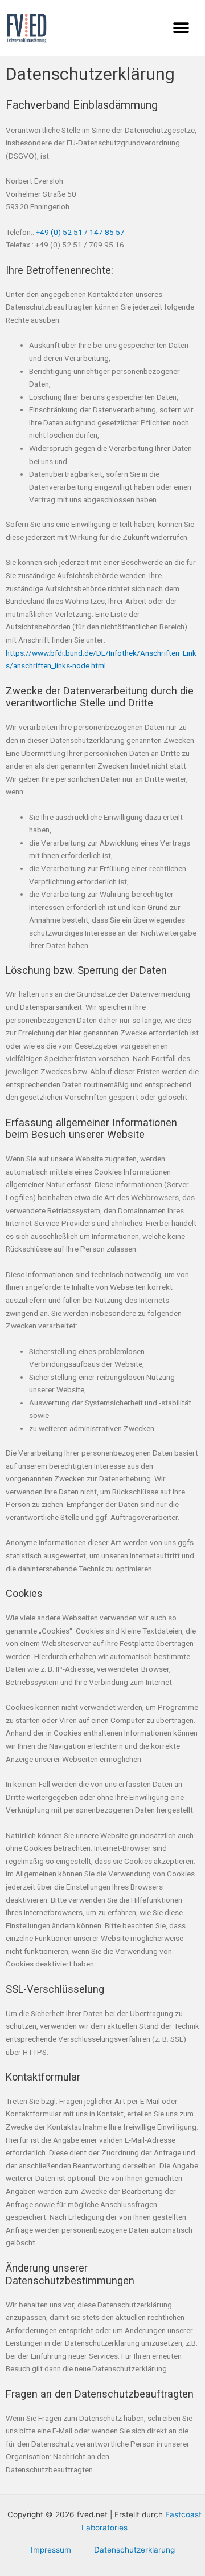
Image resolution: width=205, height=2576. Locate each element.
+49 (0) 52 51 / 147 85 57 (80, 232)
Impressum (51, 2550)
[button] (181, 28)
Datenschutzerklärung (134, 2550)
